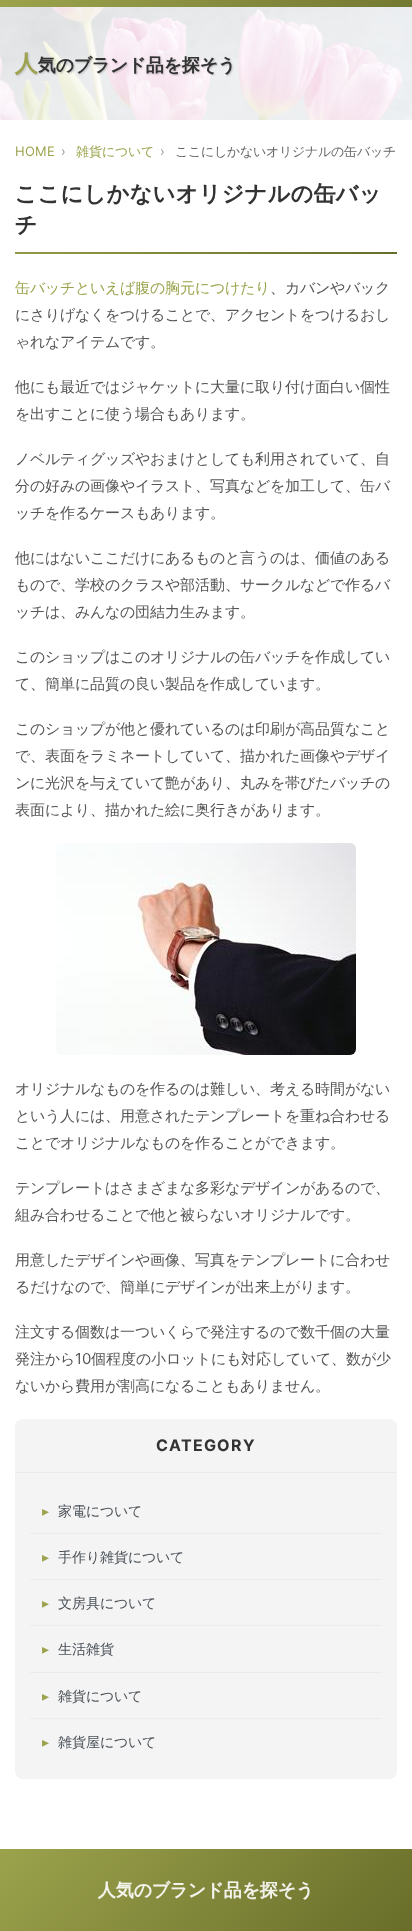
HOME (35, 151)
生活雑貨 (86, 1648)
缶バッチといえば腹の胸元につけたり (142, 287)
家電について (100, 1510)
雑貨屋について (107, 1741)
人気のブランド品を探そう (125, 62)
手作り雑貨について (121, 1556)
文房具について (107, 1602)
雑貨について (115, 151)
